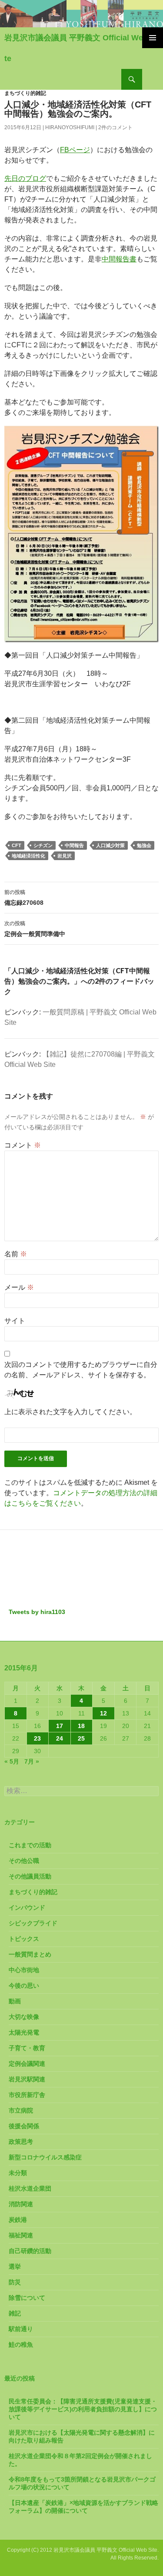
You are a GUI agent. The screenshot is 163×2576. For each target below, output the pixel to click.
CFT (17, 845)
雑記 (15, 2313)
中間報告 (74, 845)
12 (103, 1713)
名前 (16, 1254)
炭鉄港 (18, 2220)
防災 (15, 2282)
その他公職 (24, 1861)
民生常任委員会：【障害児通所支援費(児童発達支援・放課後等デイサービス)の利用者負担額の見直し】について (83, 2409)
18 (81, 1726)
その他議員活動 (30, 1876)
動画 (15, 2001)
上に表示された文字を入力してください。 (70, 1412)
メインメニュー (153, 38)
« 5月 (12, 1761)
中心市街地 (24, 1970)
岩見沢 (65, 856)
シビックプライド (33, 1923)
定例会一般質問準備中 (35, 929)
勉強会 (144, 845)
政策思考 (21, 2142)
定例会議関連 (27, 2064)
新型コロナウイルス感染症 (45, 2157)
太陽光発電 (24, 2032)
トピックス (24, 1939)
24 (60, 1738)
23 (37, 1738)
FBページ (75, 150)
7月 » (32, 1761)
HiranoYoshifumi (70, 127)
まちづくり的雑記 (25, 93)
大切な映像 (24, 2017)
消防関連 (21, 2204)
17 (60, 1726)
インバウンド (27, 1908)
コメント (23, 1145)
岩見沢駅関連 (27, 2079)
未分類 (18, 2173)
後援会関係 (24, 2126)
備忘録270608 (24, 898)
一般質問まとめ (30, 1954)
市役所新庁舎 (27, 2095)
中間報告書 (119, 259)
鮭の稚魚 (21, 2344)
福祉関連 (21, 2235)
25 (81, 1738)
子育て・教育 (27, 2048)
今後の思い (24, 1986)
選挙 (15, 2266)
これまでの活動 (30, 1845)
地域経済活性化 (28, 856)
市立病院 (21, 2110)
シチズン (43, 845)
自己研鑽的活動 (30, 2251)
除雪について (27, 2298)
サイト (15, 1321)
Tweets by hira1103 (37, 1612)
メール (19, 1287)
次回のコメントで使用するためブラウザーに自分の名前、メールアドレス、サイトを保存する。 (81, 1370)
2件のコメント (115, 127)
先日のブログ (25, 178)
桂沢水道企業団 (30, 2188)
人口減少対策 (110, 845)
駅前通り (21, 2329)
